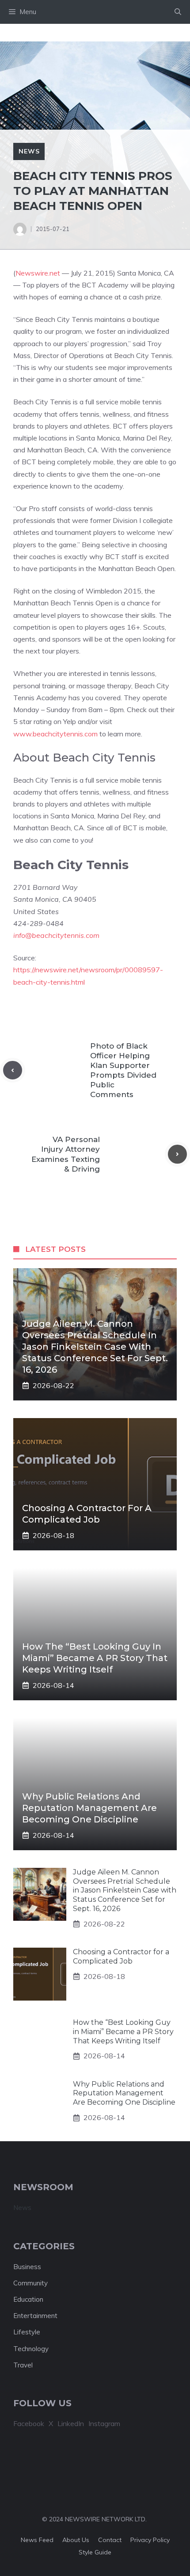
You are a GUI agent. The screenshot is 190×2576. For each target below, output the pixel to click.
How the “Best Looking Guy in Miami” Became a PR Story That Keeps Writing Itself (95, 1658)
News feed (37, 2540)
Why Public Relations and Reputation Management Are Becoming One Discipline (89, 1808)
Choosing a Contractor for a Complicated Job (121, 1956)
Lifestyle (27, 2332)
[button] (178, 12)
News (29, 151)
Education (28, 2299)
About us (76, 2540)
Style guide (95, 2552)
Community (30, 2283)
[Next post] (177, 1154)
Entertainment (35, 2316)
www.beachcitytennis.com (55, 734)
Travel (23, 2365)
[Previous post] (13, 1070)
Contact (110, 2540)
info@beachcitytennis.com (56, 935)
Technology (31, 2349)
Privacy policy (150, 2540)
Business (27, 2267)
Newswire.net (38, 273)
